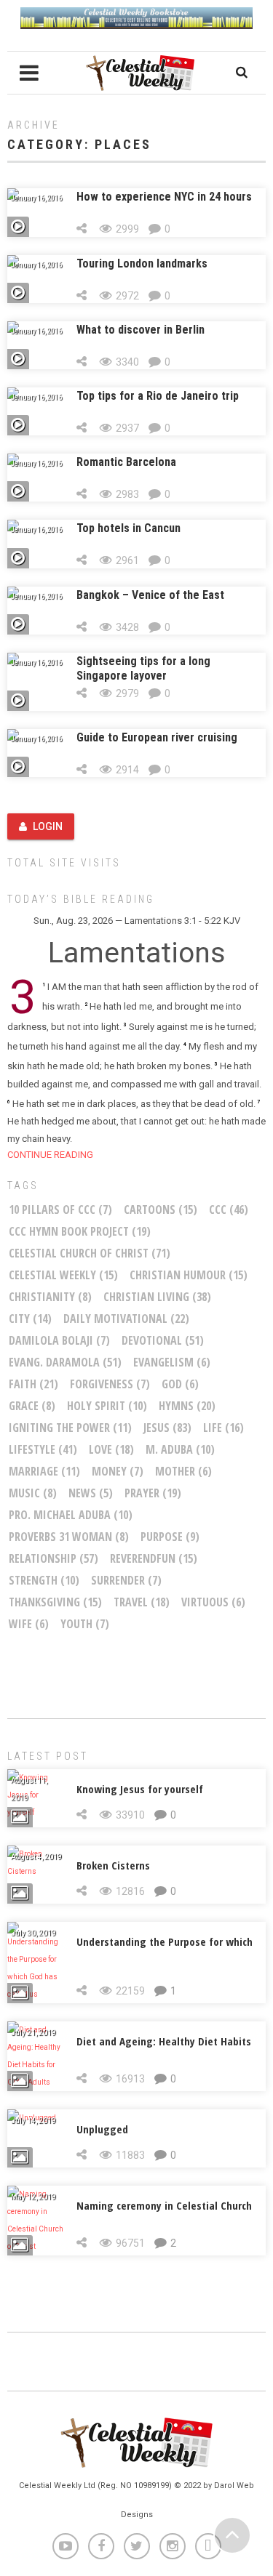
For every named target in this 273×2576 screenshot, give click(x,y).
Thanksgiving (55, 1602)
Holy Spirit (107, 1406)
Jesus (167, 1428)
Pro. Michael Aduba (71, 1515)
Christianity (50, 1297)
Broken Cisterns (113, 1865)
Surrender (126, 1580)
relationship (54, 1558)
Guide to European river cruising (157, 737)
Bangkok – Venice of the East (150, 595)
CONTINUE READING (50, 1155)
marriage (44, 1471)
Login (48, 826)
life (223, 1428)
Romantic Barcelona (126, 462)
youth (85, 1624)
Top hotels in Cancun (128, 528)
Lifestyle (43, 1449)
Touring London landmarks (142, 263)
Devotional (163, 1340)
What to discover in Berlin (141, 330)
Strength (44, 1580)
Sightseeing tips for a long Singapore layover (143, 668)
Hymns (187, 1406)
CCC (229, 1209)
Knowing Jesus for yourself (140, 1789)
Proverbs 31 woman (69, 1537)
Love (111, 1449)
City (30, 1319)
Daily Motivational (126, 1319)
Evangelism (172, 1362)
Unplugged (102, 2129)
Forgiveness (110, 1384)
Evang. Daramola (65, 1362)
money (118, 1471)
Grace (32, 1406)
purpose (170, 1537)
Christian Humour (189, 1275)
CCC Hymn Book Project (80, 1231)
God (180, 1384)
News (91, 1493)
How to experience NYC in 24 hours (164, 197)
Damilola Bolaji (59, 1340)
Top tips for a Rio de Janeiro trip (158, 396)
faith (33, 1384)
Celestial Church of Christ (90, 1253)
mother (183, 1471)
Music (33, 1493)
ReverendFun (154, 1558)
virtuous (213, 1602)
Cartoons (161, 1209)
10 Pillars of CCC (60, 1209)
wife (29, 1624)
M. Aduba (180, 1449)
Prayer (153, 1493)
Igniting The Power (70, 1428)
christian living (157, 1297)
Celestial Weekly (63, 1275)
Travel (142, 1602)
